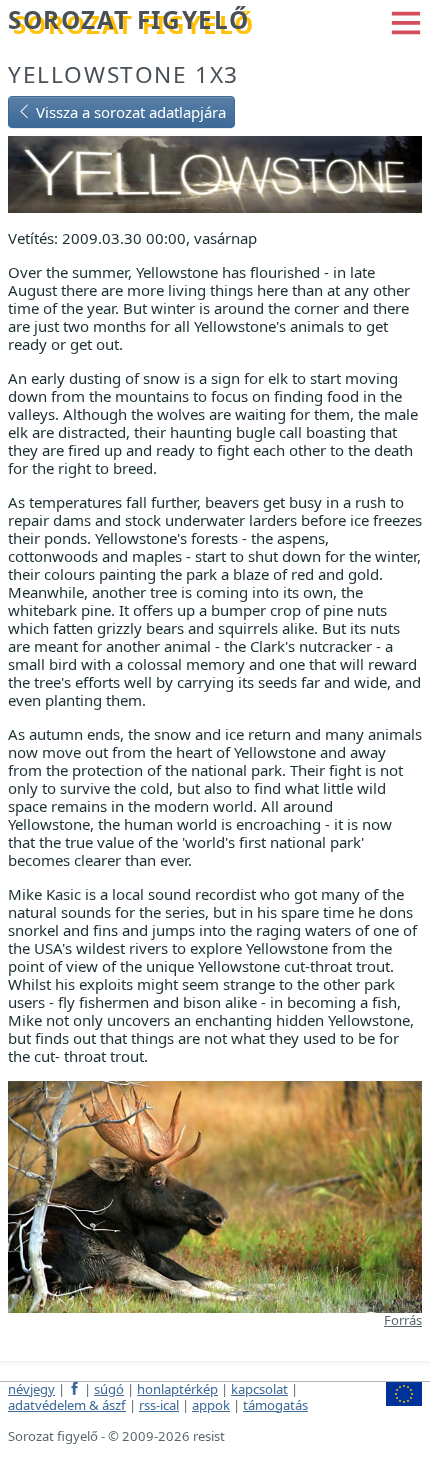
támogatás (275, 1405)
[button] (406, 21)
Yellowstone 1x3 (123, 74)
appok (211, 1405)
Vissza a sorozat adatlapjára (129, 112)
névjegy (31, 1389)
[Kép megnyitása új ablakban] (215, 1195)
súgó (109, 1389)
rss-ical (159, 1405)
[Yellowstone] (215, 172)
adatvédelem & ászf (67, 1405)
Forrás (403, 1320)
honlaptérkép (177, 1389)
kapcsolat (259, 1389)
